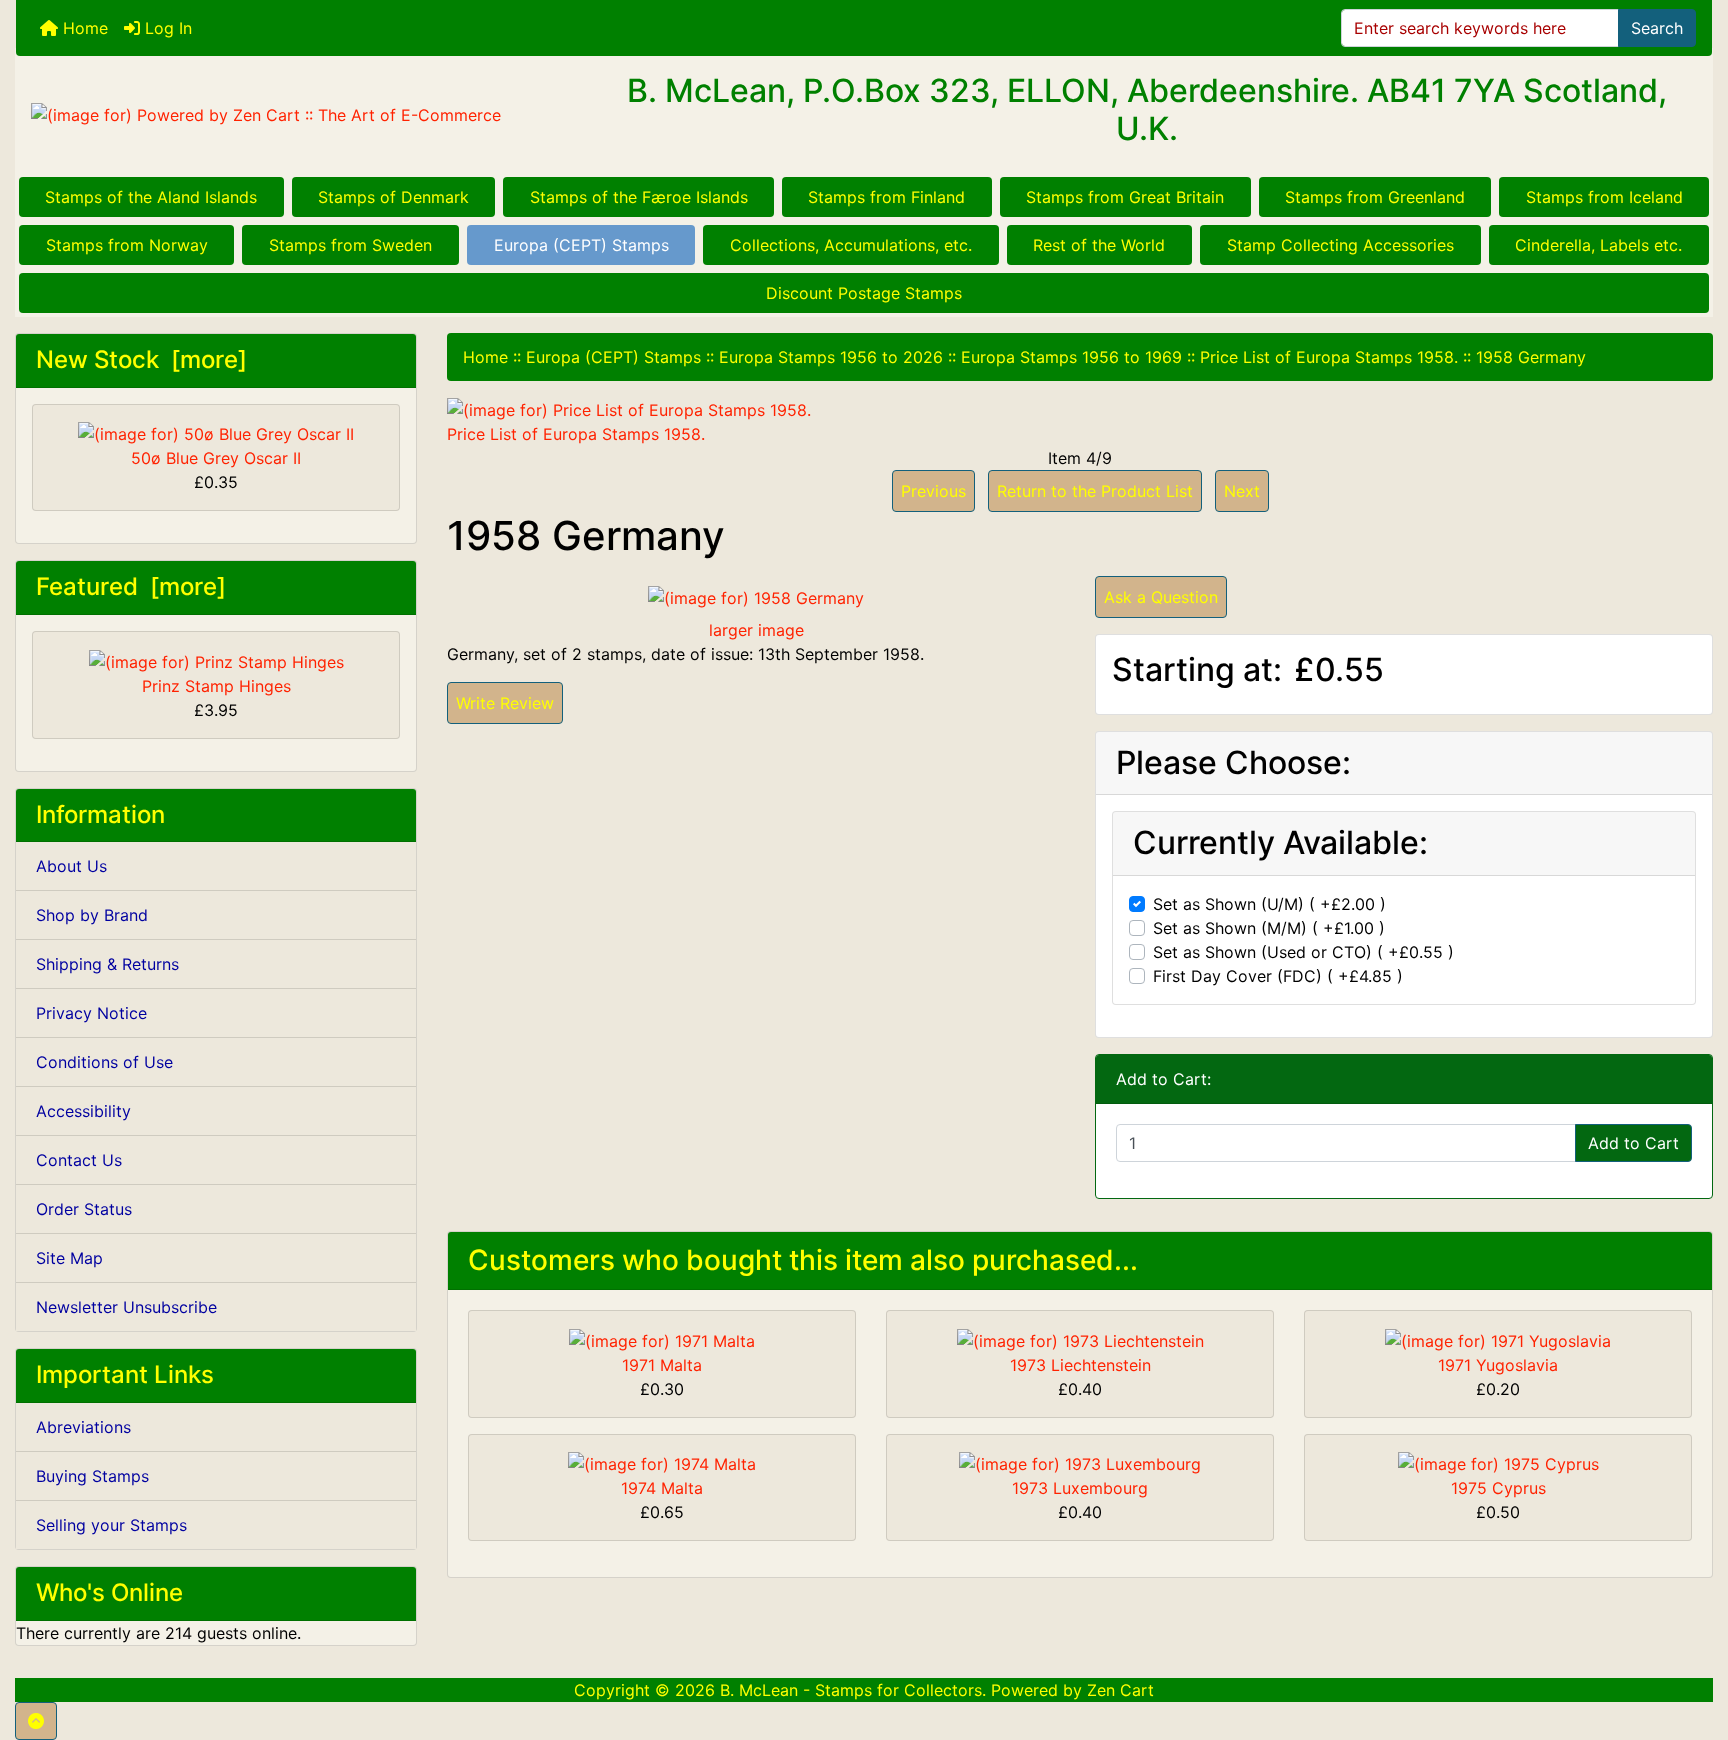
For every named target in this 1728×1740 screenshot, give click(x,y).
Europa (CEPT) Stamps (581, 245)
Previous (933, 491)
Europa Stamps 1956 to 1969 (1071, 357)
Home (83, 28)
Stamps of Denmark (393, 197)
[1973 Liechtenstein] (1080, 1339)
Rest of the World (1099, 245)
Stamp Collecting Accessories (1340, 245)
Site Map (69, 1258)
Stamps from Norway (127, 245)
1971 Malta (662, 1365)
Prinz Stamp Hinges (216, 686)
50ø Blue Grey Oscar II (216, 458)
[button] (36, 1721)
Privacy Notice (91, 1013)
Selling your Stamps (111, 1525)
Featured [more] (131, 586)
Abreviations (83, 1427)
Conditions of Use (104, 1062)
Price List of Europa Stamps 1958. (1329, 357)
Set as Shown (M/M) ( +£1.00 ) (1269, 928)
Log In (166, 28)
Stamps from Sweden (350, 245)
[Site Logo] (298, 115)
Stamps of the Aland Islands (151, 197)
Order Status (84, 1209)
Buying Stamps (92, 1476)
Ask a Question (1161, 597)
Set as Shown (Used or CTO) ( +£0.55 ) (1303, 952)
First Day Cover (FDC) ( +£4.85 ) (1278, 976)
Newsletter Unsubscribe (126, 1307)
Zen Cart (1120, 1690)
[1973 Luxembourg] (1080, 1463)
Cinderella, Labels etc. (1598, 245)
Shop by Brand (92, 915)
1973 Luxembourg (1080, 1488)
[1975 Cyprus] (1498, 1463)
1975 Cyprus (1498, 1488)
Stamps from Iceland (1604, 197)
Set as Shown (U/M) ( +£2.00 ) (1269, 904)
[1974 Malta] (662, 1463)
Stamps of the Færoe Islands (639, 197)
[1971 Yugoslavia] (1498, 1339)
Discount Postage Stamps (864, 293)
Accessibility (83, 1111)
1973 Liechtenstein (1080, 1365)
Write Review (505, 703)
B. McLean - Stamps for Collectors (851, 1690)
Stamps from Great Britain (1125, 197)
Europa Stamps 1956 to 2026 (831, 357)
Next (1242, 491)
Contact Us (79, 1160)
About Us (71, 866)
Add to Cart (1633, 1143)
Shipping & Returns (107, 964)
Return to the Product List (1095, 491)
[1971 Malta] (662, 1339)
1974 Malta (662, 1488)
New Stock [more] (141, 359)
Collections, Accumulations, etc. (851, 245)
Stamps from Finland (886, 197)
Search (1657, 28)
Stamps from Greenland (1375, 197)
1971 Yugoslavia (1498, 1365)
